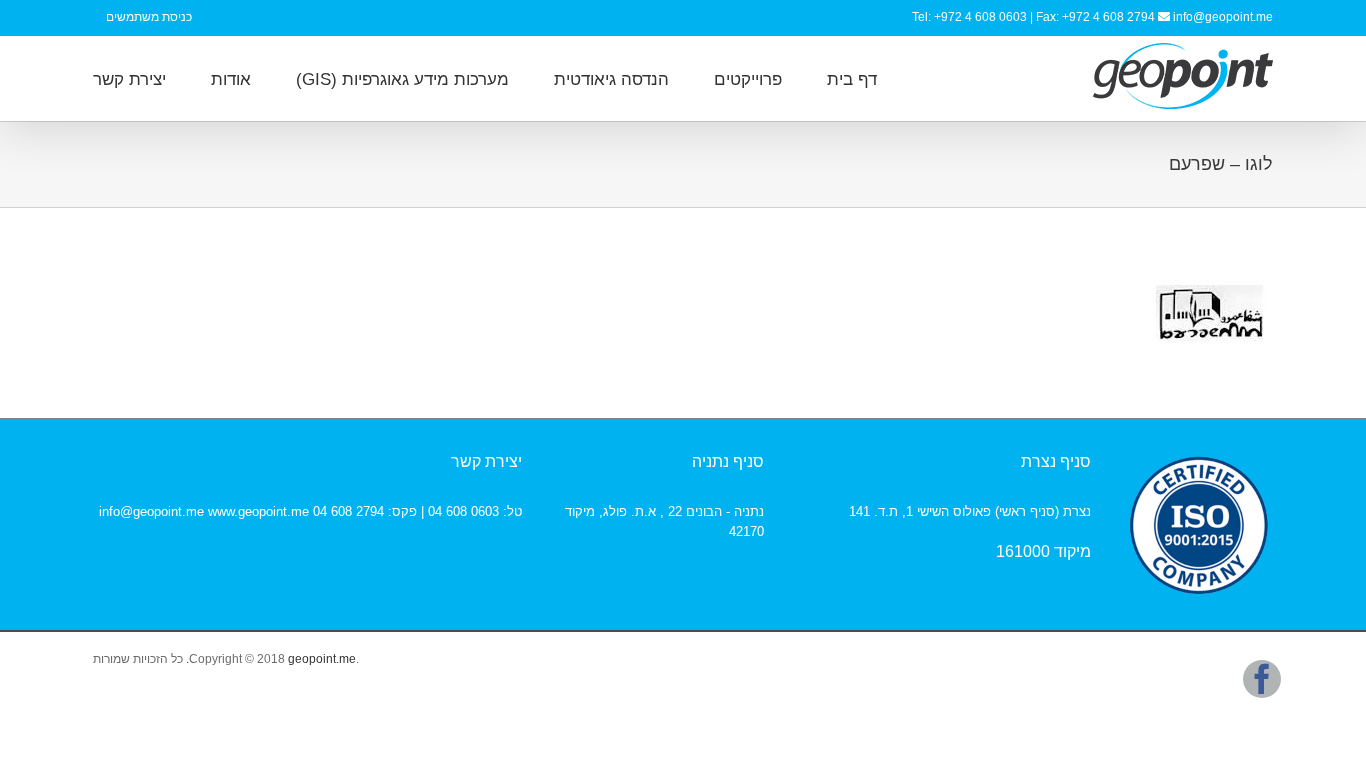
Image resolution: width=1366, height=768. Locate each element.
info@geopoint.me (1223, 17)
